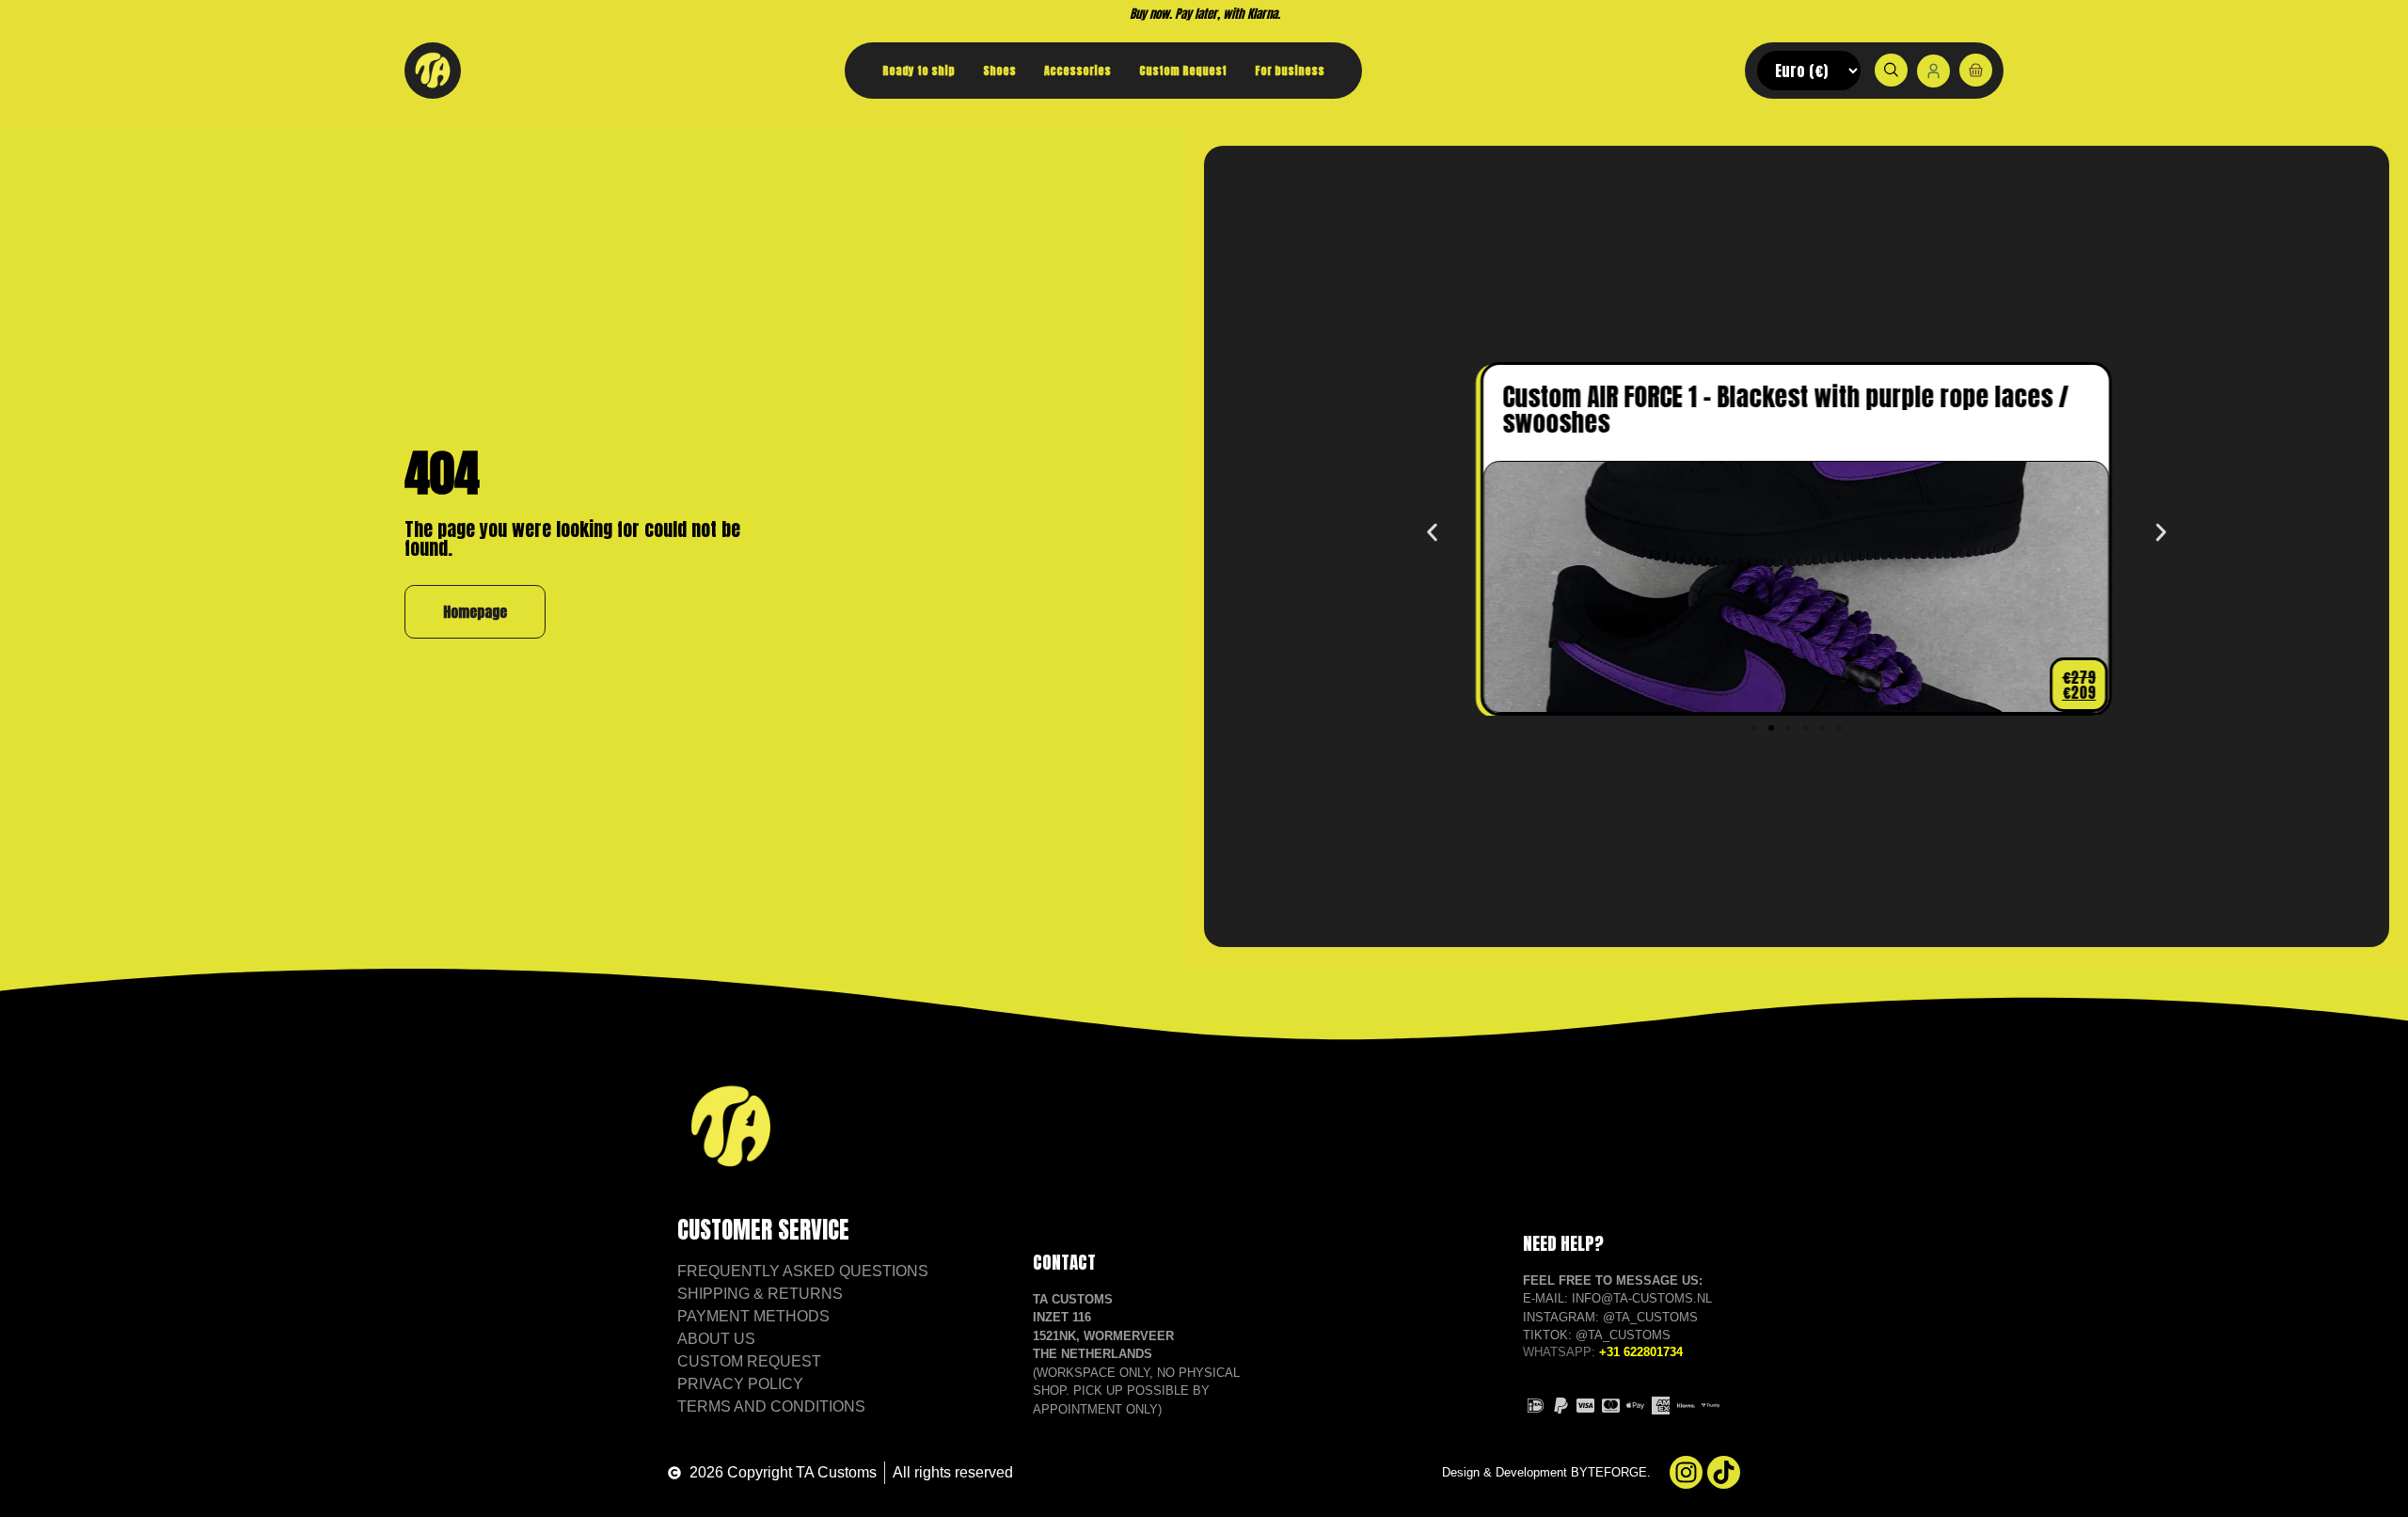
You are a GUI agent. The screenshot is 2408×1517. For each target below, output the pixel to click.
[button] (1432, 532)
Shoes (999, 71)
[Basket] (1976, 70)
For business (1290, 71)
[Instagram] (1686, 1472)
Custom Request (1183, 71)
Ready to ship (919, 71)
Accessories (1077, 71)
